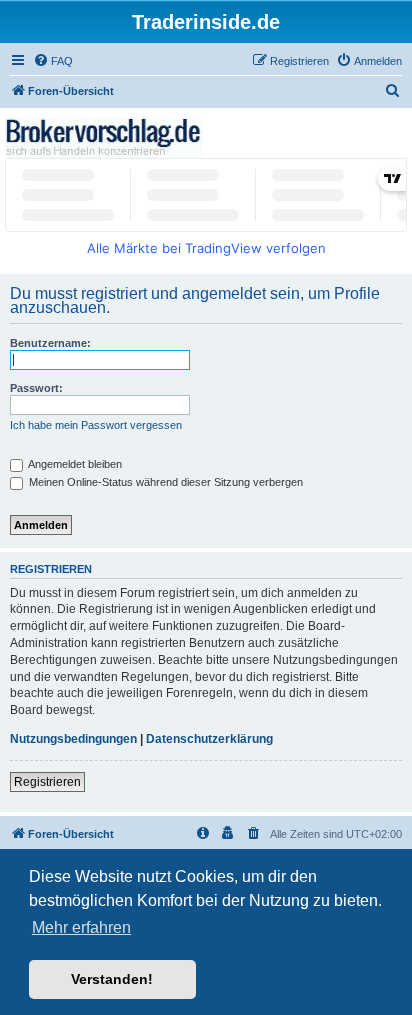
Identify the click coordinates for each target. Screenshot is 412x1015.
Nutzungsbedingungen (73, 739)
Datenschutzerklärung (209, 739)
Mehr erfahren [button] (81, 927)
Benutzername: (50, 343)
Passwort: (36, 388)
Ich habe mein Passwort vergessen (96, 425)
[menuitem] (53, 61)
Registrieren (47, 782)
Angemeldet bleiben (74, 464)
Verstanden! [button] (112, 979)
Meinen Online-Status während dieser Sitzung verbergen (164, 482)
